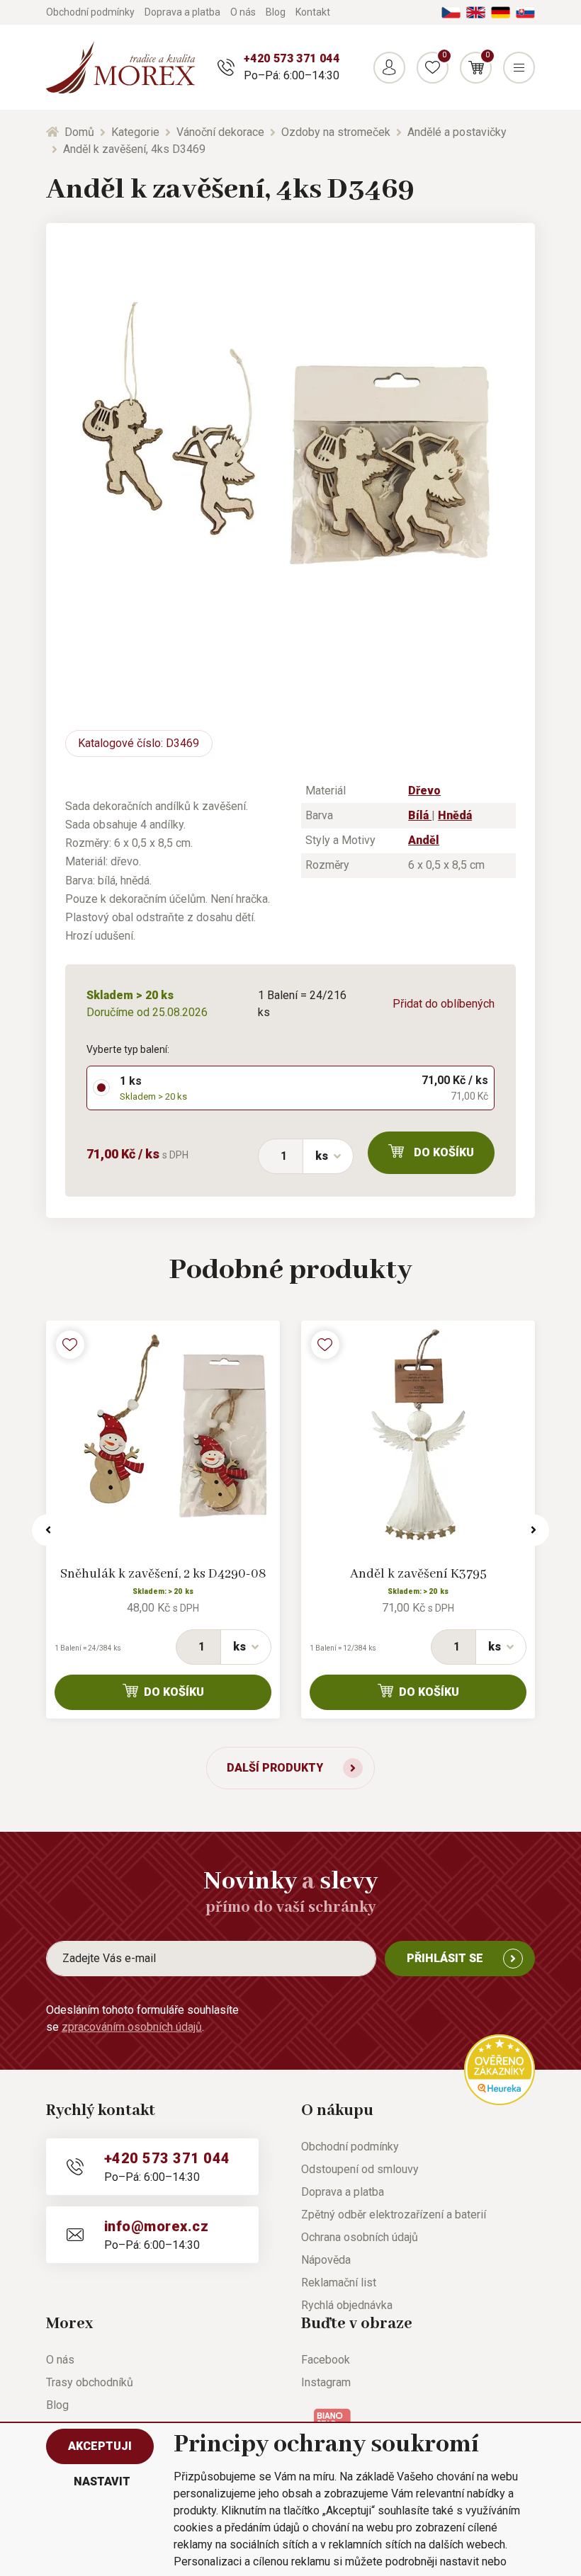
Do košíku (444, 1152)
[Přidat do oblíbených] (70, 1345)
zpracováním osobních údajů (132, 2027)
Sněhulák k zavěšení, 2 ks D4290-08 (163, 1574)
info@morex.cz (156, 2226)
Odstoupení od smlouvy (360, 2169)
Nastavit (102, 2481)
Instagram (326, 2382)
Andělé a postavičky (457, 132)
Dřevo (424, 791)
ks (322, 1156)
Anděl (424, 840)
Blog (276, 12)
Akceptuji (100, 2446)
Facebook (326, 2360)
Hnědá (455, 815)
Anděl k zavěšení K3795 (418, 1574)
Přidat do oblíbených (444, 1004)
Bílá (420, 815)
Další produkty (275, 1768)
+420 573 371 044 (292, 58)
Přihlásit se (445, 1958)
